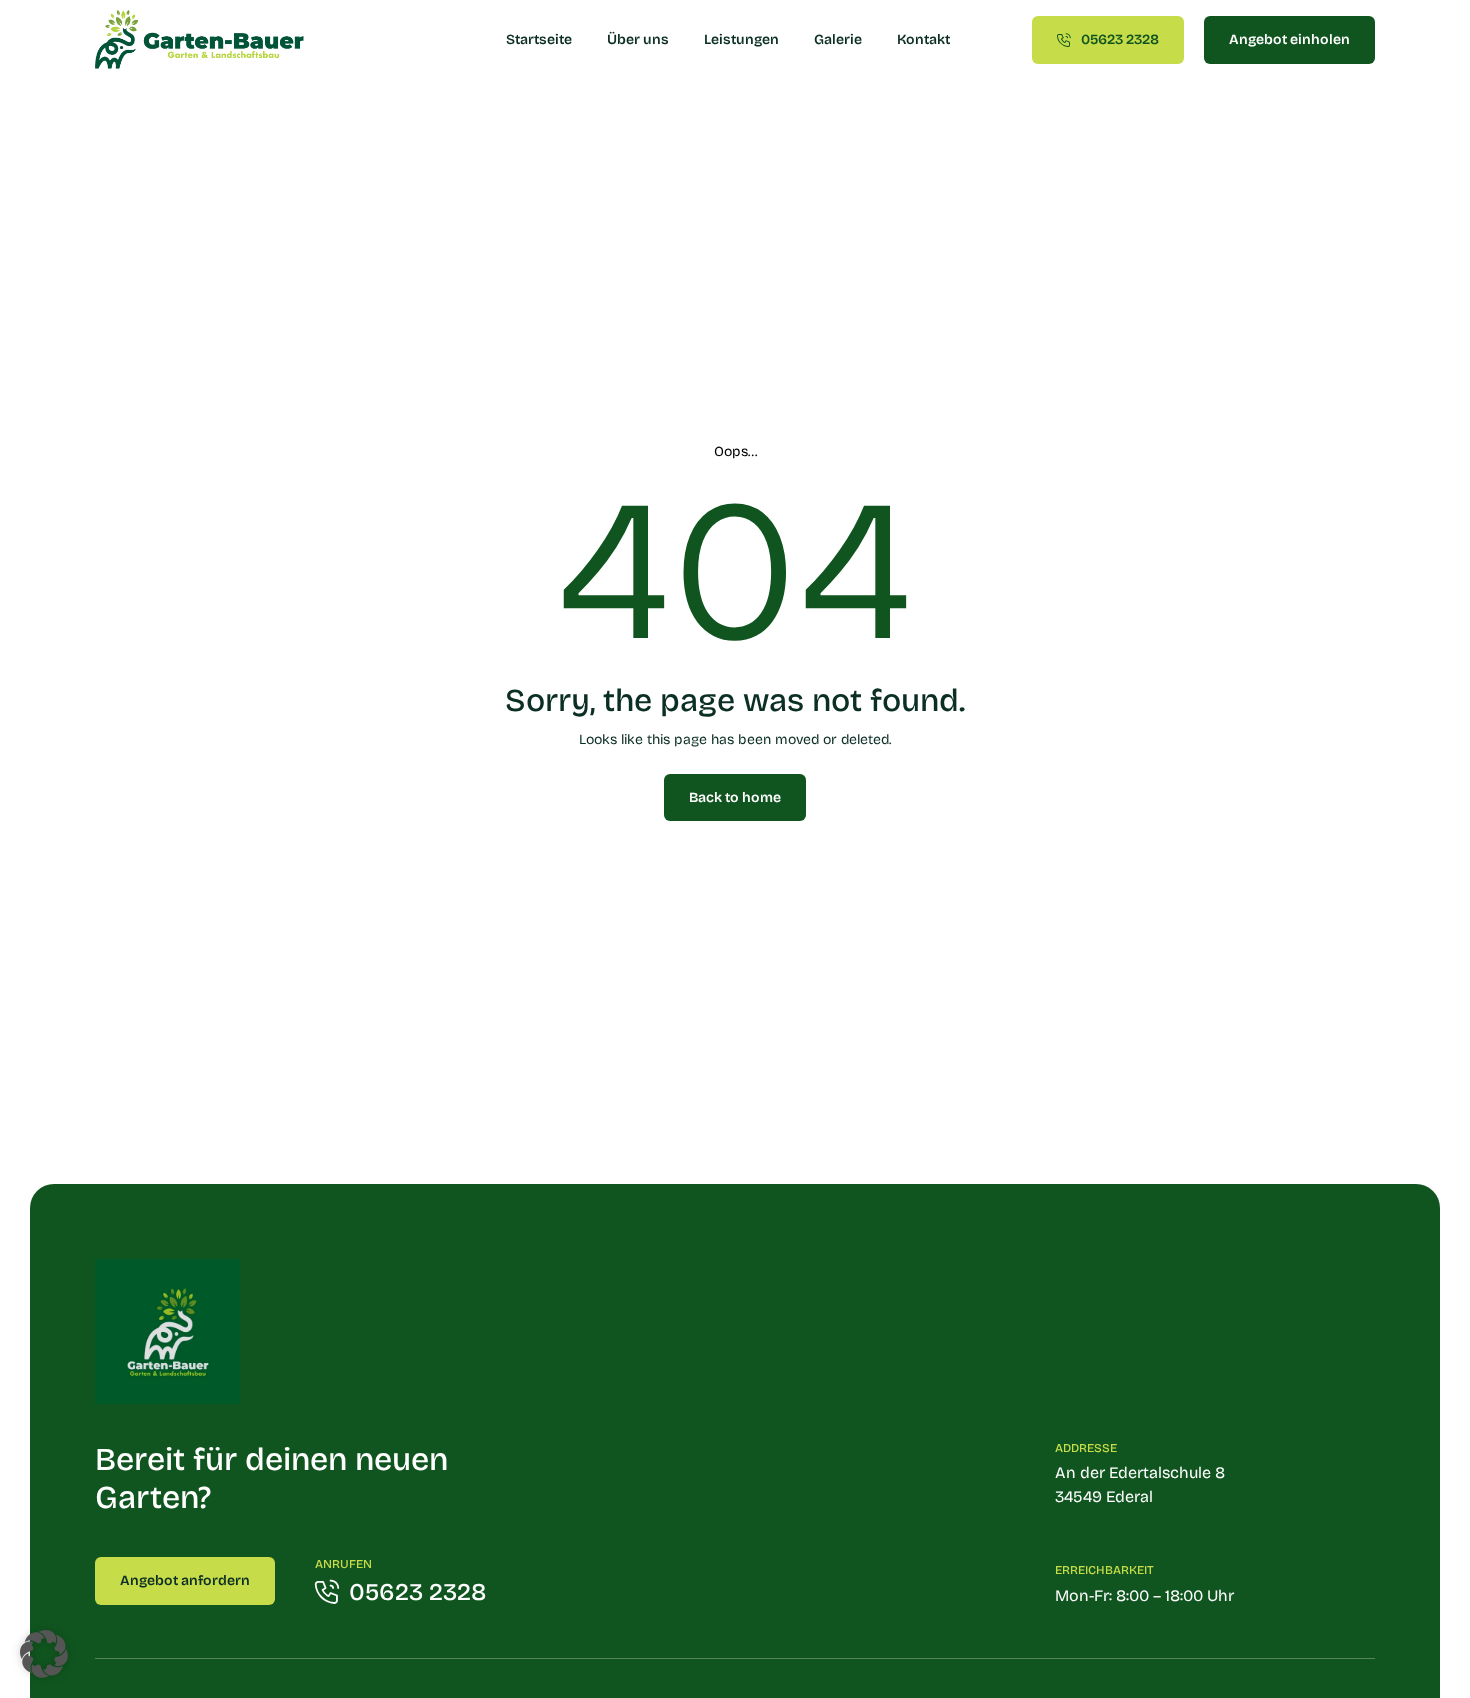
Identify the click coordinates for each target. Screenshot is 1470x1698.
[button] (44, 1654)
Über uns (638, 39)
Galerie (838, 39)
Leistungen (741, 39)
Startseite (539, 39)
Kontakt (923, 39)
